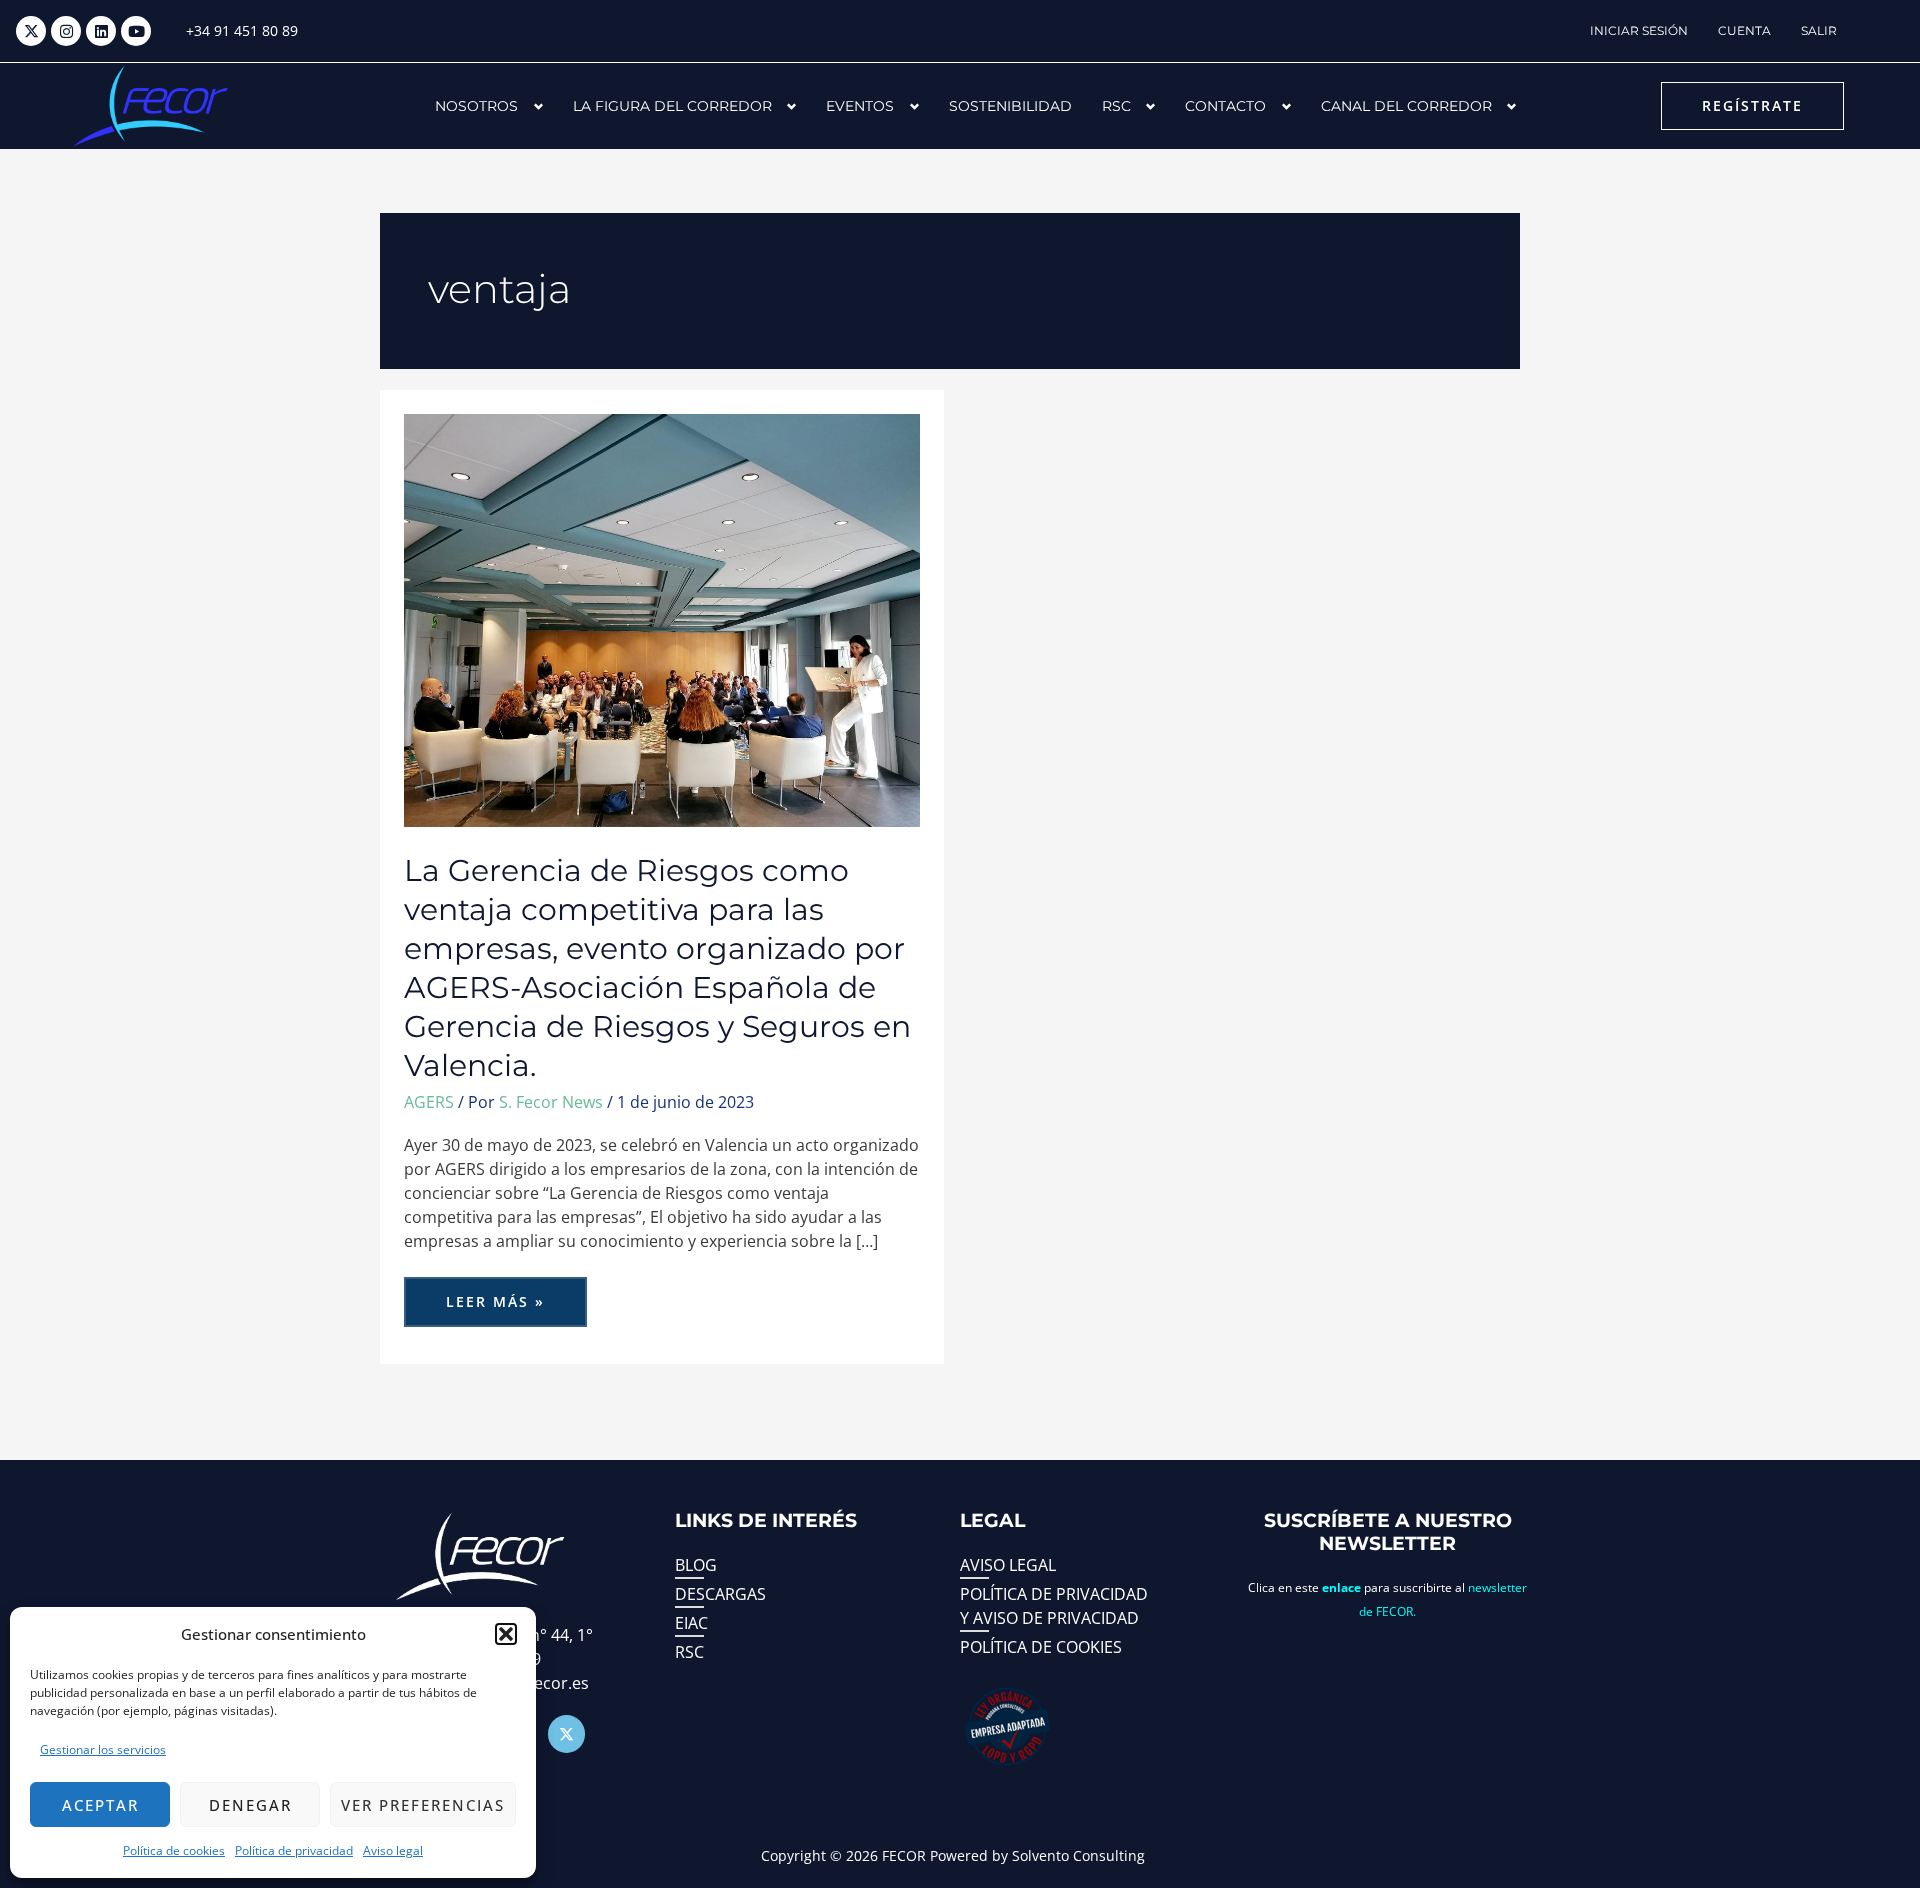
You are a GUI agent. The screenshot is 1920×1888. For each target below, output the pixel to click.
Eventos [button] (860, 106)
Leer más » (502, 1294)
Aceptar (100, 1805)
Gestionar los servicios (103, 1749)
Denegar (250, 1805)
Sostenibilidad (1010, 106)
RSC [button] (1116, 106)
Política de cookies (174, 1850)
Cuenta (1744, 30)
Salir (1819, 30)
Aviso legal (393, 1850)
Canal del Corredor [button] (1406, 106)
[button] (506, 1634)
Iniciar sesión (1639, 30)
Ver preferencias (423, 1805)
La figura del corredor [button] (672, 106)
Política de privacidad (294, 1850)
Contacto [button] (1225, 106)
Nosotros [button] (476, 106)
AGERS (429, 1102)
